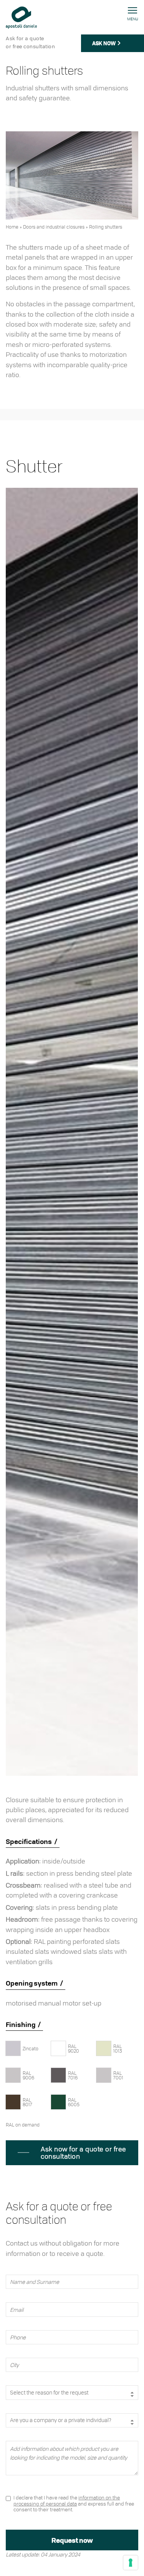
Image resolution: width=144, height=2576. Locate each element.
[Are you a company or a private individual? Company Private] (72, 2427)
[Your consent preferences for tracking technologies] (131, 2563)
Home (12, 227)
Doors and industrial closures (54, 227)
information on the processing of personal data (67, 2500)
